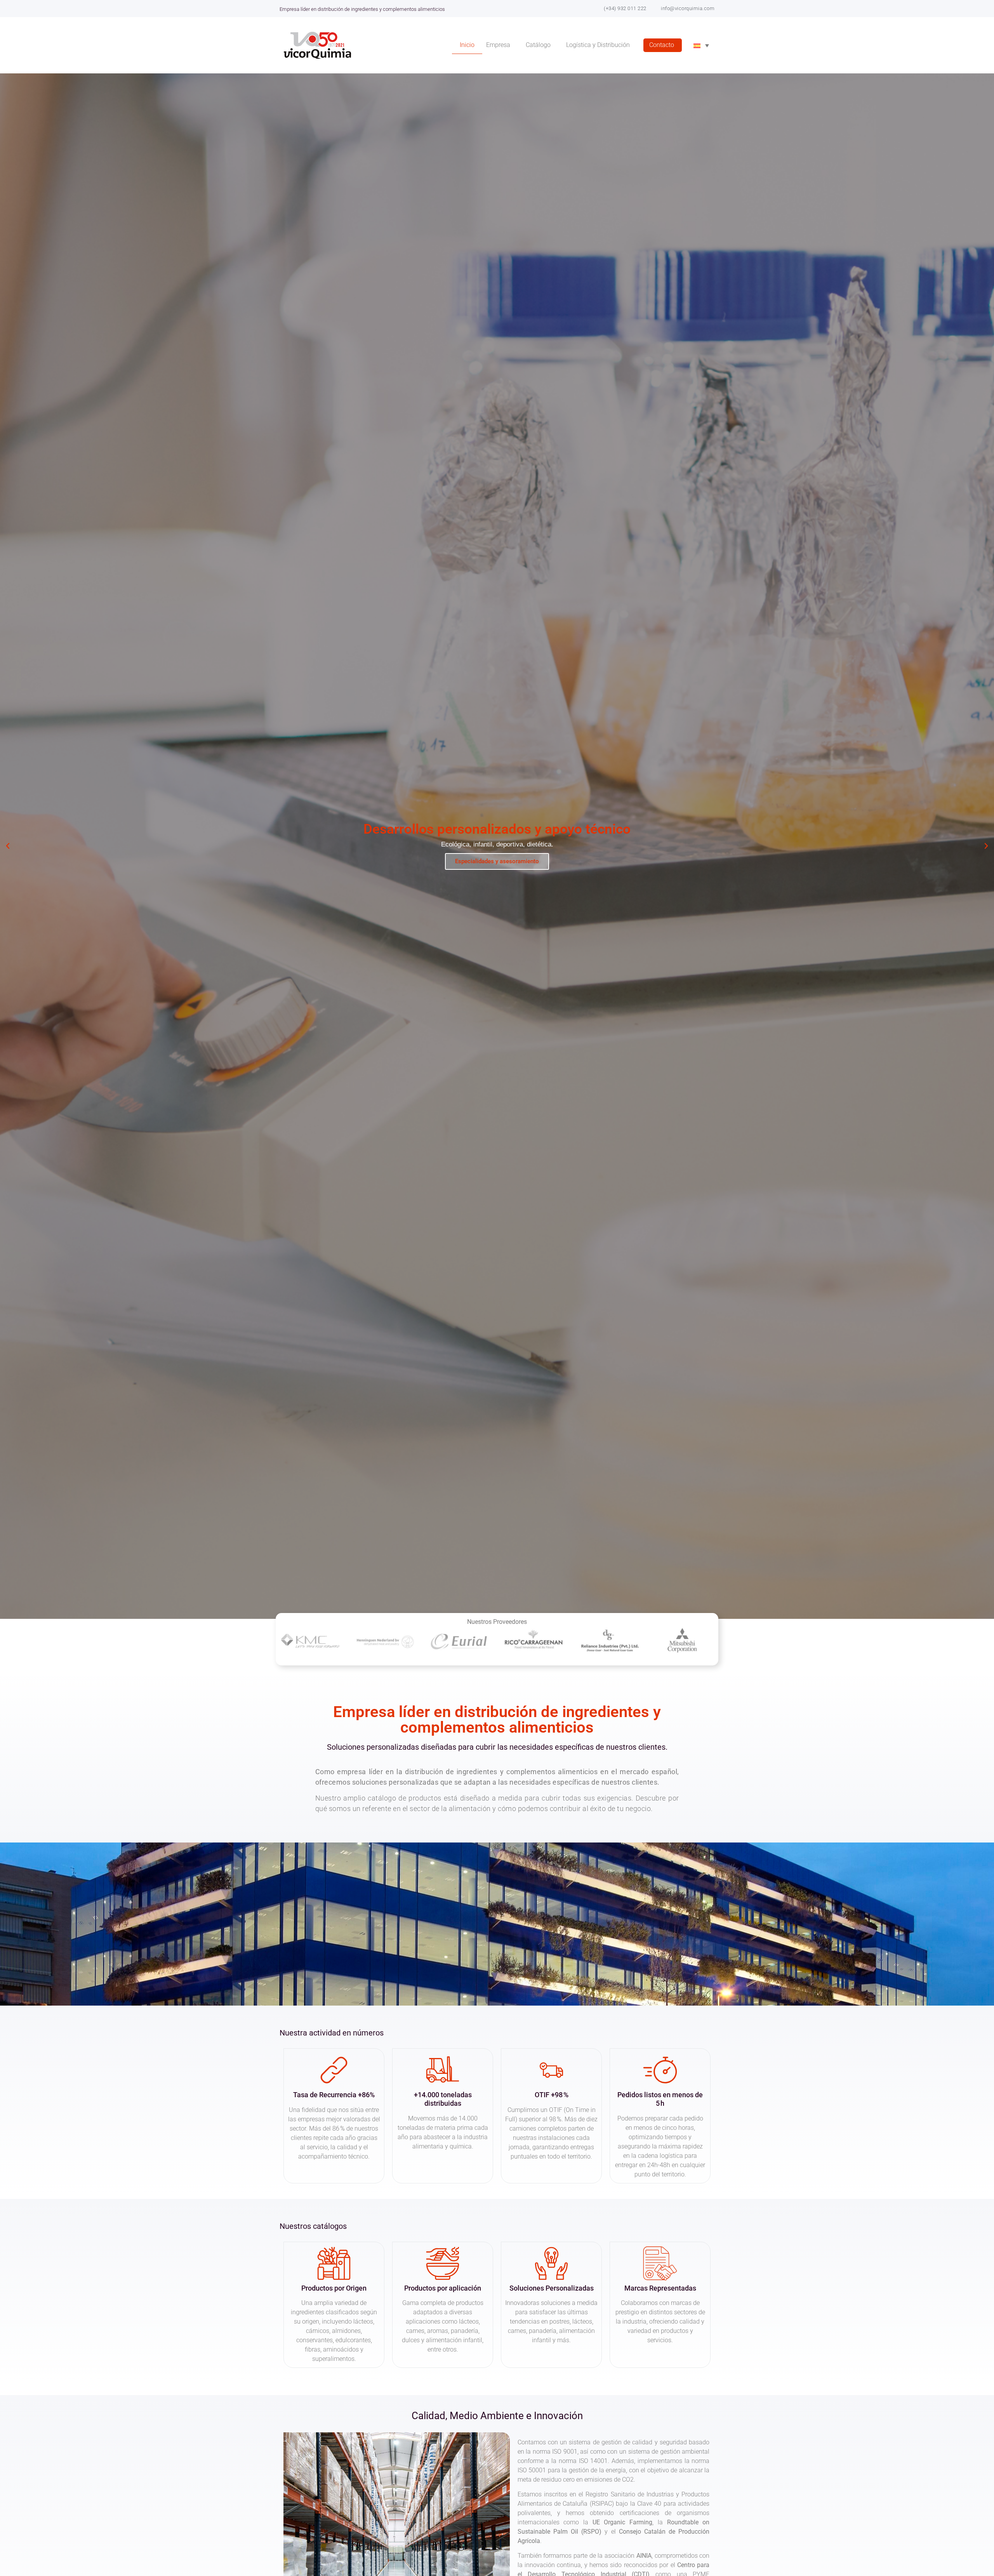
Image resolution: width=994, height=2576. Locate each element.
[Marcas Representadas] (660, 2263)
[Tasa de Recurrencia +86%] (334, 2070)
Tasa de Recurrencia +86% (334, 2095)
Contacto (662, 45)
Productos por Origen (334, 2288)
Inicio (467, 45)
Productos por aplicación (443, 2288)
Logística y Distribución (598, 45)
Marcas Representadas (660, 2288)
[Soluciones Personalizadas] (551, 2263)
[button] (8, 846)
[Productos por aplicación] (443, 2263)
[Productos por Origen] (334, 2263)
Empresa (498, 45)
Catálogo (538, 45)
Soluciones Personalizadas (552, 2288)
